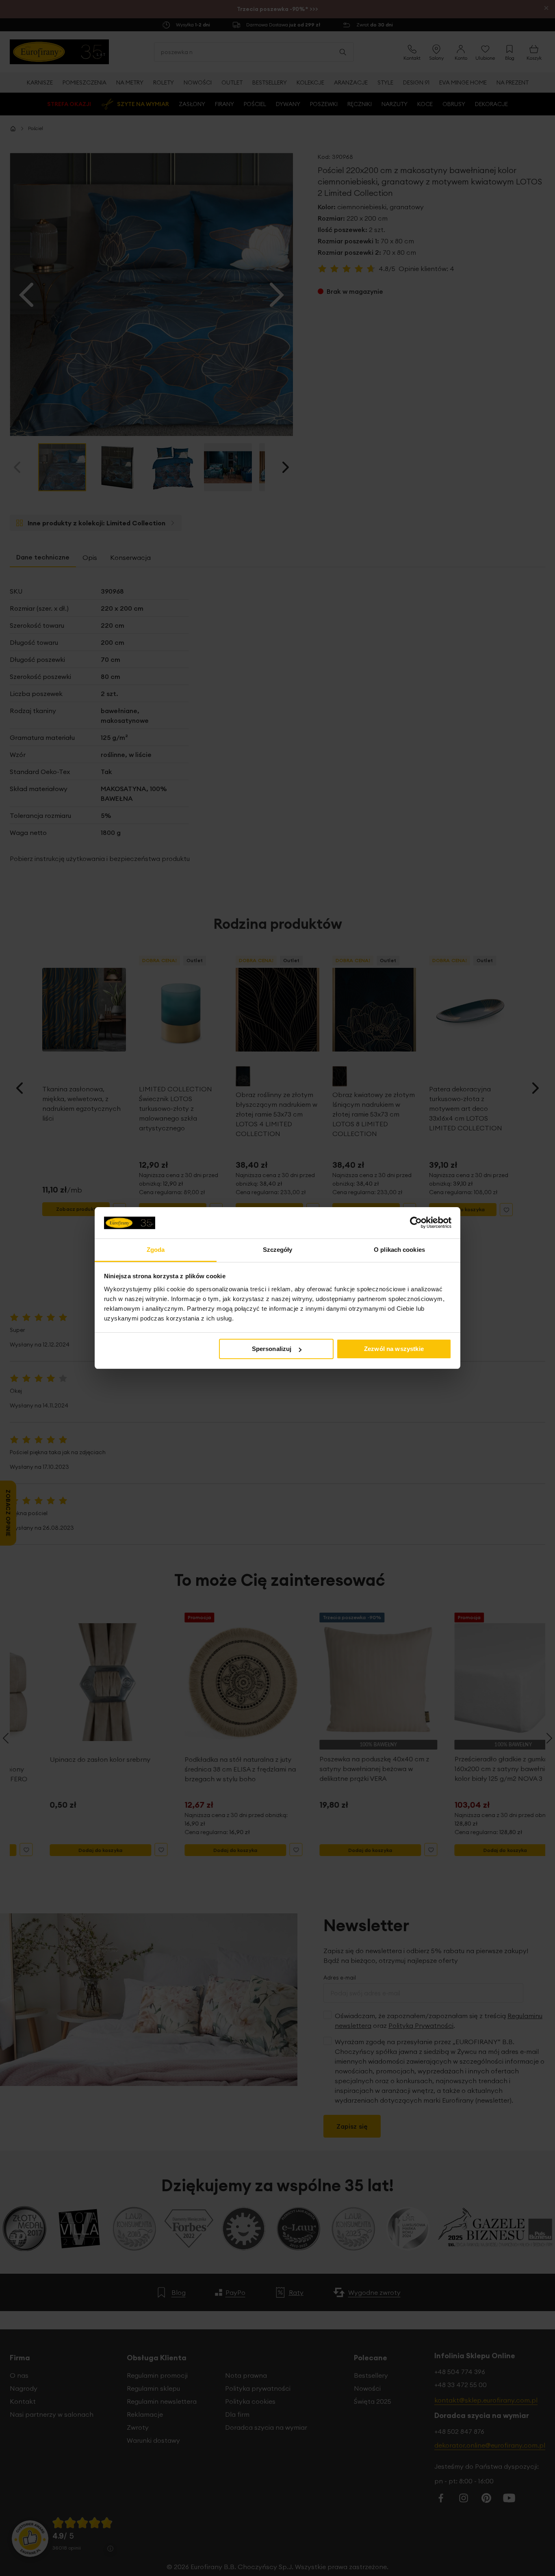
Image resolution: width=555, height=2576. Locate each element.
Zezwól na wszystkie (394, 1349)
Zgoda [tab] (156, 1250)
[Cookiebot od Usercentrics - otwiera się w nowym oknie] (416, 1223)
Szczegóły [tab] (278, 1250)
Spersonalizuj (272, 1349)
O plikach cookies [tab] (399, 1250)
